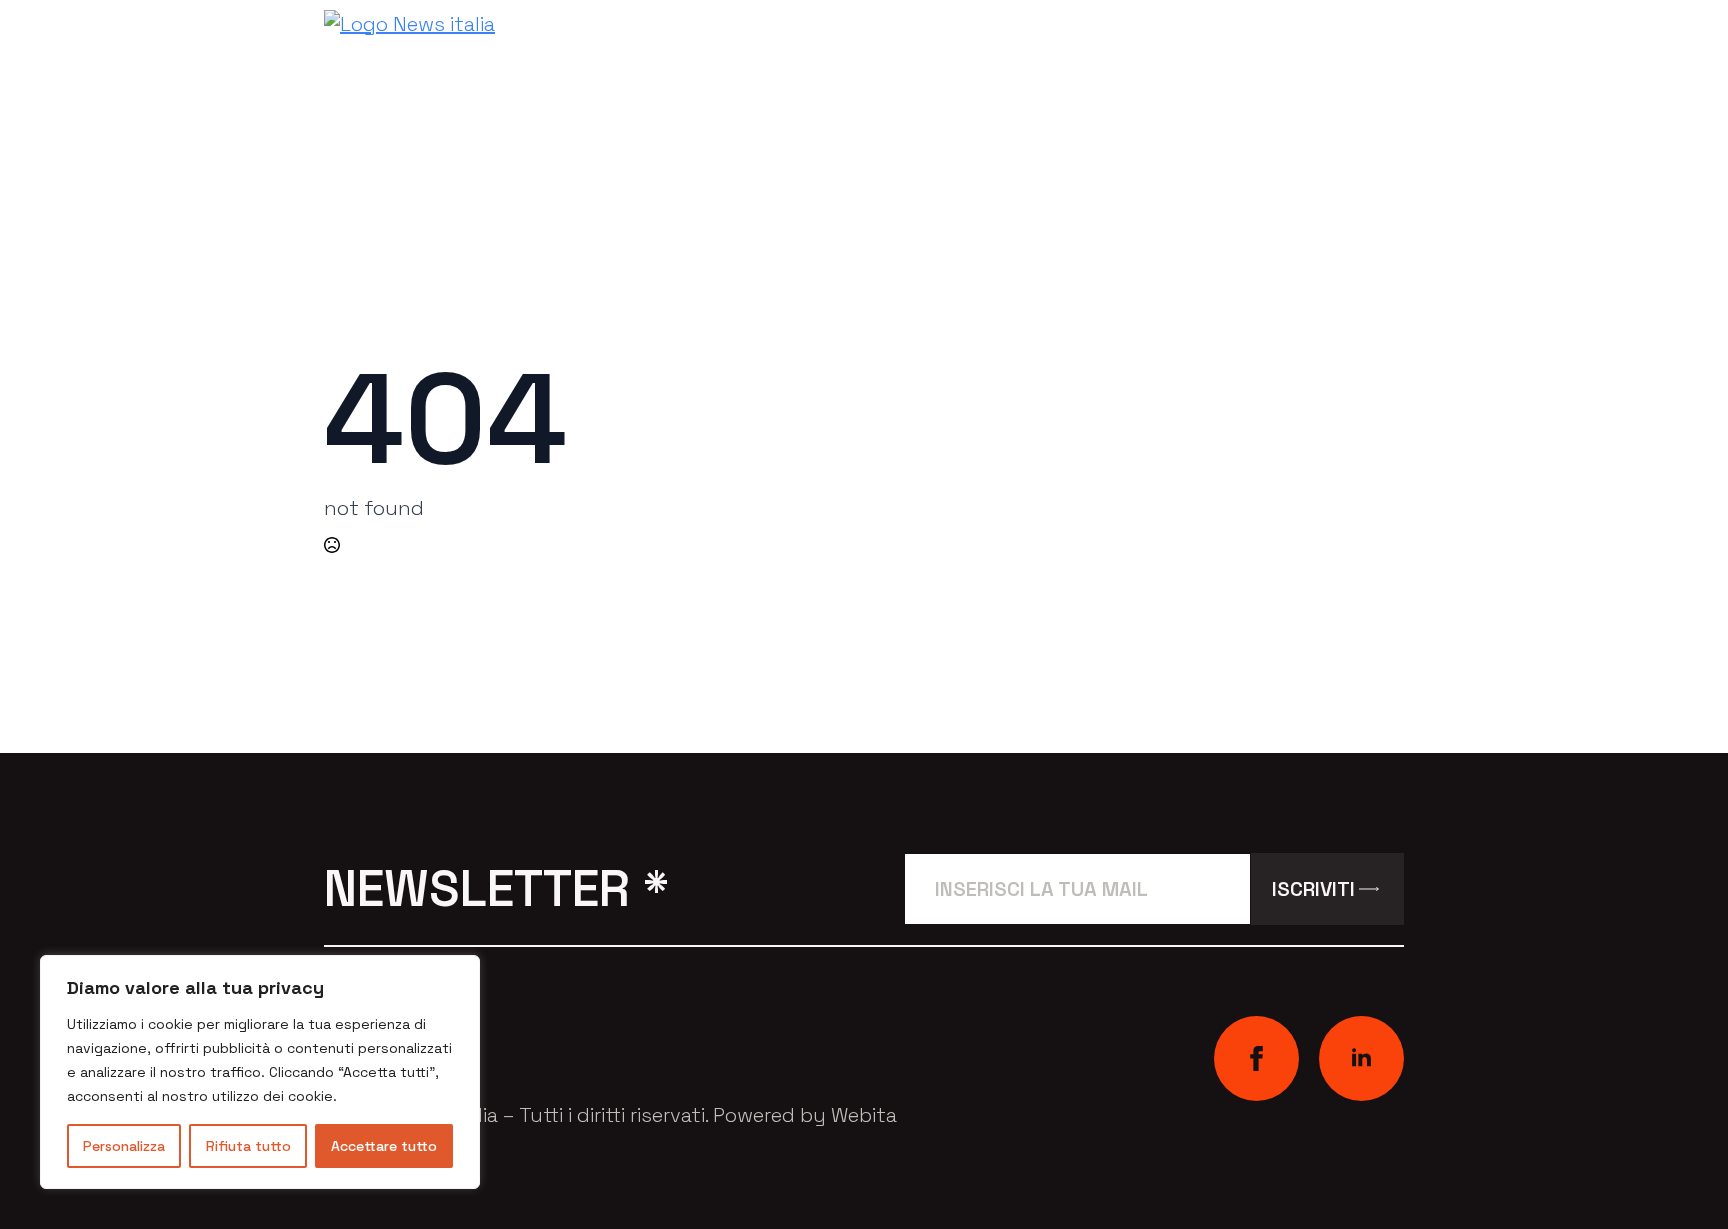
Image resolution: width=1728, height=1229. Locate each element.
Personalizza (124, 1146)
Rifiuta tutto (248, 1146)
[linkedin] (1361, 1058)
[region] (260, 1072)
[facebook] (1256, 1058)
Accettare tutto (384, 1146)
